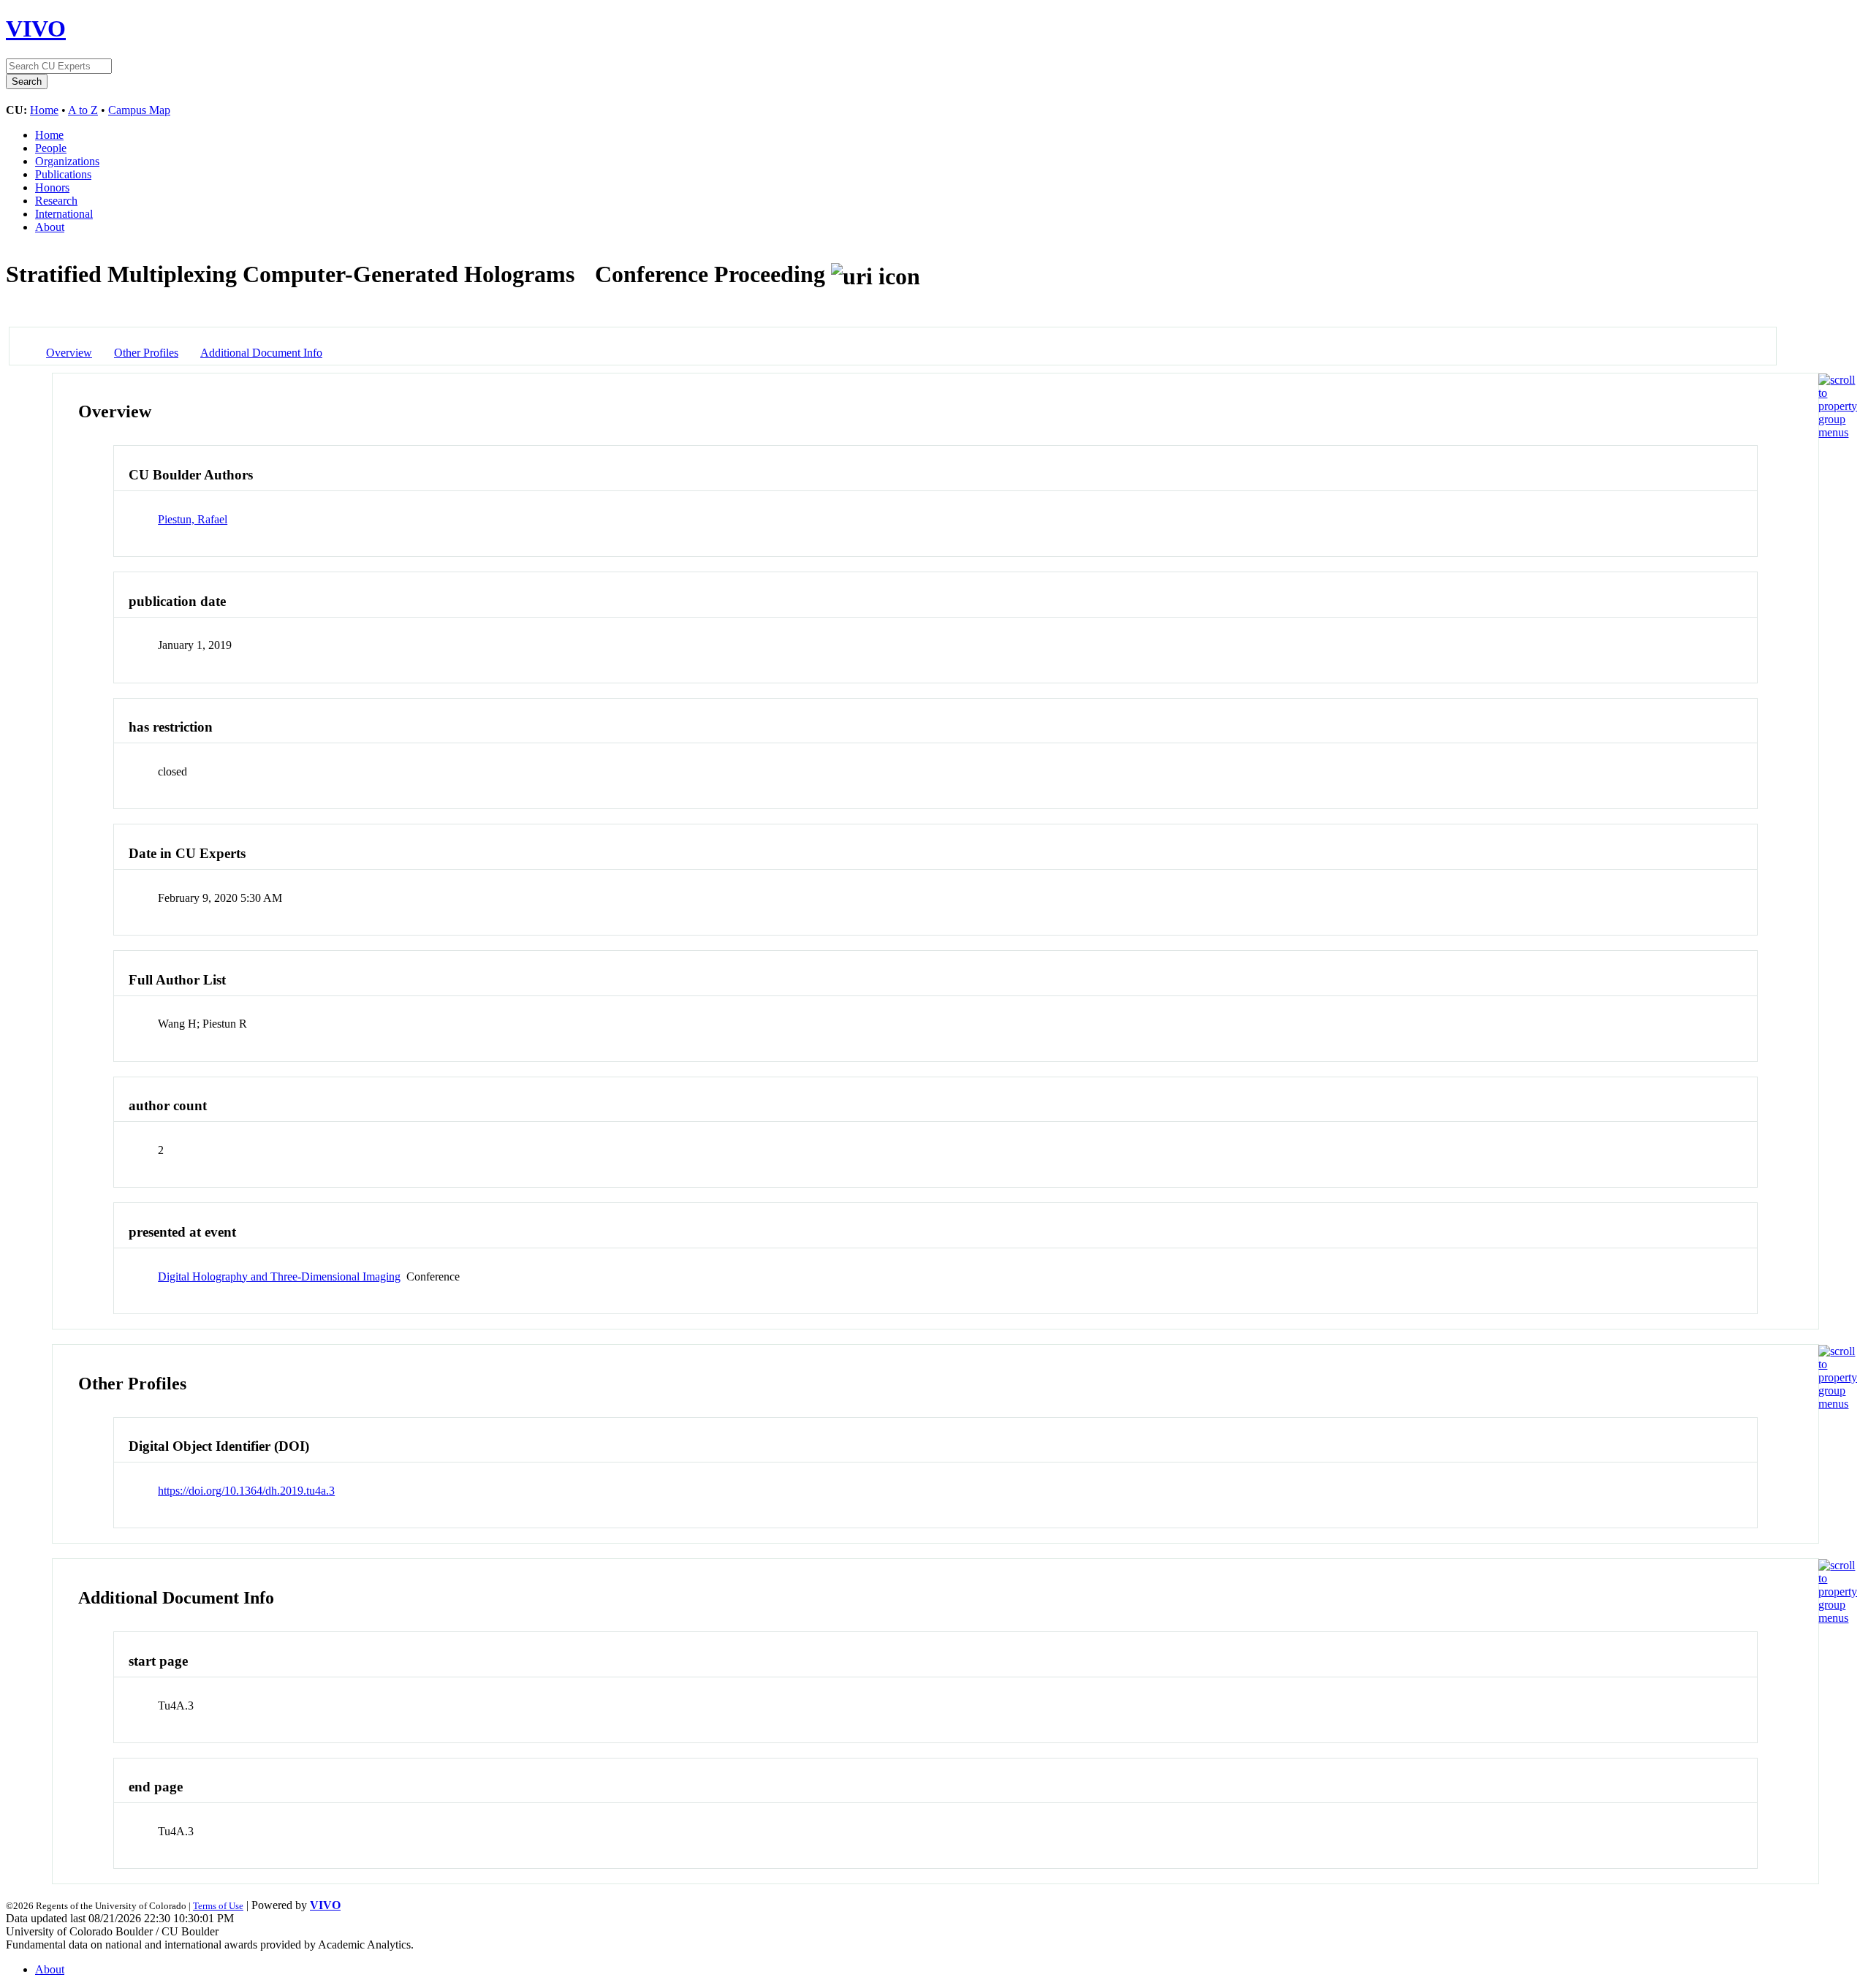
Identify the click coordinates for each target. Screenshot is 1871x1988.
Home (44, 110)
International (64, 214)
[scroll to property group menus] (1838, 432)
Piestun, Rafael (193, 519)
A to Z (83, 110)
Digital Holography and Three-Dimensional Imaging (279, 1276)
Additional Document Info (261, 353)
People (51, 148)
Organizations (67, 161)
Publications (63, 174)
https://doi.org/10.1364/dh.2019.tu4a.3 (246, 1491)
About (50, 227)
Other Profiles (146, 353)
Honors (52, 187)
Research (56, 201)
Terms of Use (218, 1906)
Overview (69, 353)
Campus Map (139, 110)
